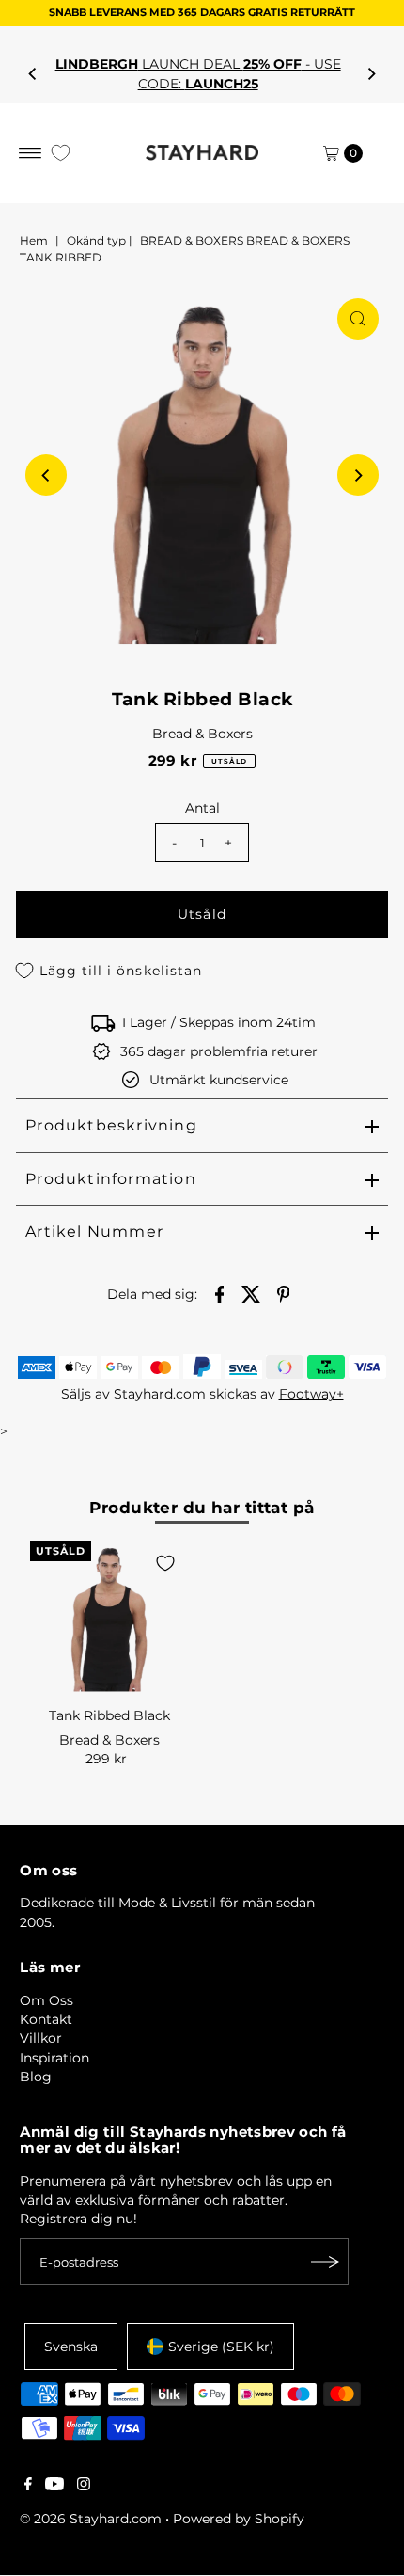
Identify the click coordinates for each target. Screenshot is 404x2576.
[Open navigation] (31, 153)
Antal (202, 808)
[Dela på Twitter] (252, 1293)
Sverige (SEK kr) (221, 2347)
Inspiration (54, 2058)
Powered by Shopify (239, 2519)
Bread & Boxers (202, 734)
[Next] (371, 74)
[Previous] (33, 74)
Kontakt (46, 2019)
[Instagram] (84, 2486)
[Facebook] (28, 2486)
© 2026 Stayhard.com (91, 2519)
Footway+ (311, 1394)
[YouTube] (54, 2486)
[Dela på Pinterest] (284, 1293)
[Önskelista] (61, 153)
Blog (36, 2077)
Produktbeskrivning (111, 1125)
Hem (34, 240)
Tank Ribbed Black (109, 1715)
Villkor (41, 2038)
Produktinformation (111, 1179)
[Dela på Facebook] (220, 1293)
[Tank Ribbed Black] (109, 1620)
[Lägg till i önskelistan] (165, 1563)
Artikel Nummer (94, 1232)
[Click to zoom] (358, 319)
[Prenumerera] (325, 2262)
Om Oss (47, 2000)
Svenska (71, 2347)
